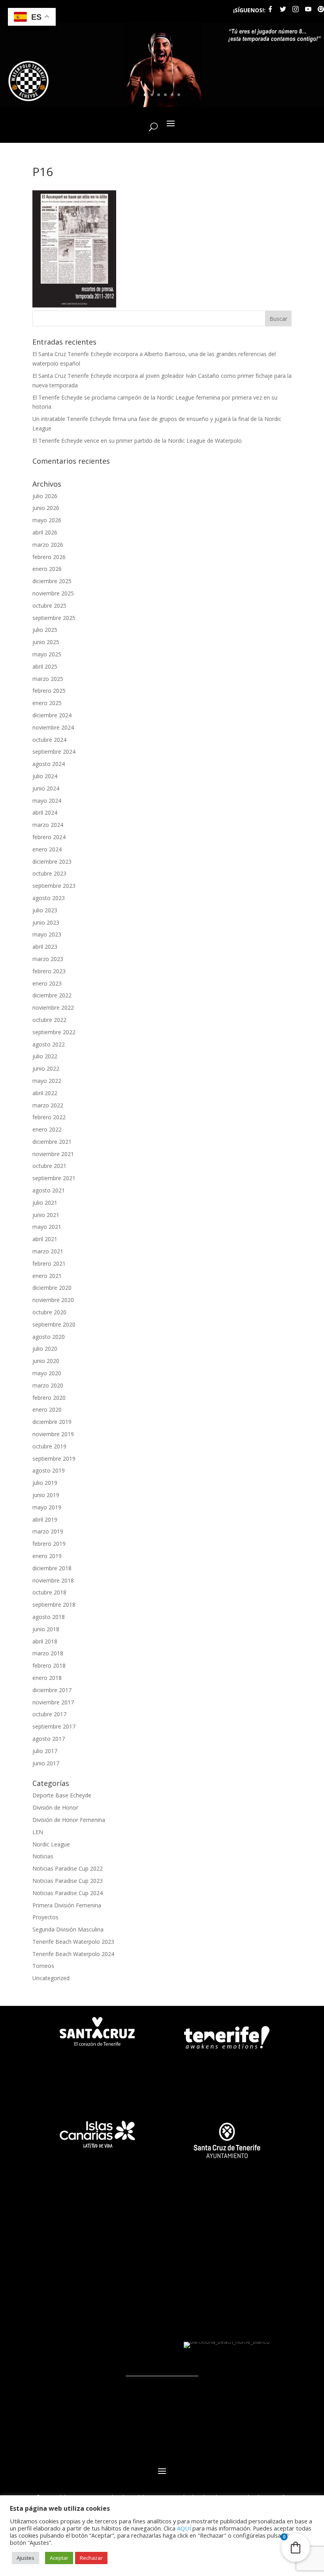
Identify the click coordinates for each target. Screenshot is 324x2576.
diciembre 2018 (52, 1568)
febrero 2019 (49, 1544)
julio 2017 (45, 1751)
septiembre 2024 (54, 752)
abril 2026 (45, 532)
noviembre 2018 (53, 1580)
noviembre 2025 (53, 593)
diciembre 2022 (52, 995)
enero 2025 (47, 703)
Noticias (43, 1856)
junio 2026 (46, 508)
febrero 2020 (49, 1398)
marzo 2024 (48, 825)
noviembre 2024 (53, 727)
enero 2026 (47, 569)
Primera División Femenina (67, 1905)
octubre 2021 (49, 1166)
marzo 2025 (48, 679)
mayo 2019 (47, 1507)
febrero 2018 (49, 1665)
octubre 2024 (49, 740)
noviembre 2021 (53, 1154)
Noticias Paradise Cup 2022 (68, 1868)
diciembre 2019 (52, 1422)
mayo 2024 (47, 801)
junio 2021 (46, 1215)
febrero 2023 (49, 971)
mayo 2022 (47, 1081)
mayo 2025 (47, 654)
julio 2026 (45, 496)
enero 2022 (47, 1129)
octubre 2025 (49, 606)
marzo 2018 (48, 1653)
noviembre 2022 (53, 1007)
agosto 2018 (49, 1617)
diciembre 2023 (52, 862)
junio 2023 (46, 922)
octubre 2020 (49, 1312)
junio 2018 (46, 1629)
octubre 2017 (49, 1714)
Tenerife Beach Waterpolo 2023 (73, 1942)
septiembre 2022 (54, 1032)
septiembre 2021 (54, 1178)
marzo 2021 (48, 1251)
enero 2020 (47, 1409)
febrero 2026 (49, 557)
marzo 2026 (48, 545)
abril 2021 (45, 1239)
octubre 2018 (49, 1592)
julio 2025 (45, 630)
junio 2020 (46, 1361)
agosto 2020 (49, 1337)
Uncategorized (51, 1978)
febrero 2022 (49, 1117)
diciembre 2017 (52, 1690)
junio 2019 (46, 1495)
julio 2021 (45, 1203)
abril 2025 (45, 666)
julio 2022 (45, 1056)
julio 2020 (45, 1349)
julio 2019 (45, 1483)
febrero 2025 (49, 691)
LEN (38, 1832)
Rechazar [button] (91, 2558)
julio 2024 (45, 776)
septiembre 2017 (54, 1726)
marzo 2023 (48, 959)
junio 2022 (46, 1068)
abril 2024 (45, 812)
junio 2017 (46, 1763)
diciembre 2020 (52, 1288)
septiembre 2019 (54, 1459)
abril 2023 (45, 947)
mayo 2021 (47, 1227)
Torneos (43, 1966)
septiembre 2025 (54, 618)
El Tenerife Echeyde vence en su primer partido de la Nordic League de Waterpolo (137, 441)
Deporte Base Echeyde (62, 1795)
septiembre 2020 (54, 1324)
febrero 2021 (49, 1263)
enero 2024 (47, 849)
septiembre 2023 (54, 886)
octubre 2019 (49, 1446)
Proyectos (45, 1917)
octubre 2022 (49, 1020)
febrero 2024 (49, 837)
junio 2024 (46, 788)
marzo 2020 (48, 1385)
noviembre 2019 (53, 1434)
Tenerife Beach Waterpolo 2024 (73, 1954)
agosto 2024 (49, 764)
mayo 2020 (47, 1373)
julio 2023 (45, 910)
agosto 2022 (49, 1044)
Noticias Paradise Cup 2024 (68, 1893)
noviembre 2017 (53, 1702)
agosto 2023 (49, 898)
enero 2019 (47, 1556)
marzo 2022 (48, 1105)
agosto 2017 (49, 1739)
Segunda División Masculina (68, 1929)
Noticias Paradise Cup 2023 (68, 1881)
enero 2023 (47, 983)
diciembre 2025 (52, 581)
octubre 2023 (49, 873)
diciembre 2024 (52, 715)
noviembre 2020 (53, 1300)
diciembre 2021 (52, 1142)
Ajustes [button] (25, 2558)
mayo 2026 (47, 520)
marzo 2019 (48, 1531)
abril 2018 (45, 1641)
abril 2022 (45, 1093)
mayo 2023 (47, 934)
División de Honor (55, 1807)
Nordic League (51, 1844)
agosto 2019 (49, 1470)
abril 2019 (45, 1519)
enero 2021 (47, 1276)
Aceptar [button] (59, 2558)
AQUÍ (184, 2528)
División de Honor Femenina (69, 1820)
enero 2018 (47, 1678)
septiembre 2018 (54, 1605)
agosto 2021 (49, 1190)
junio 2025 (46, 642)
